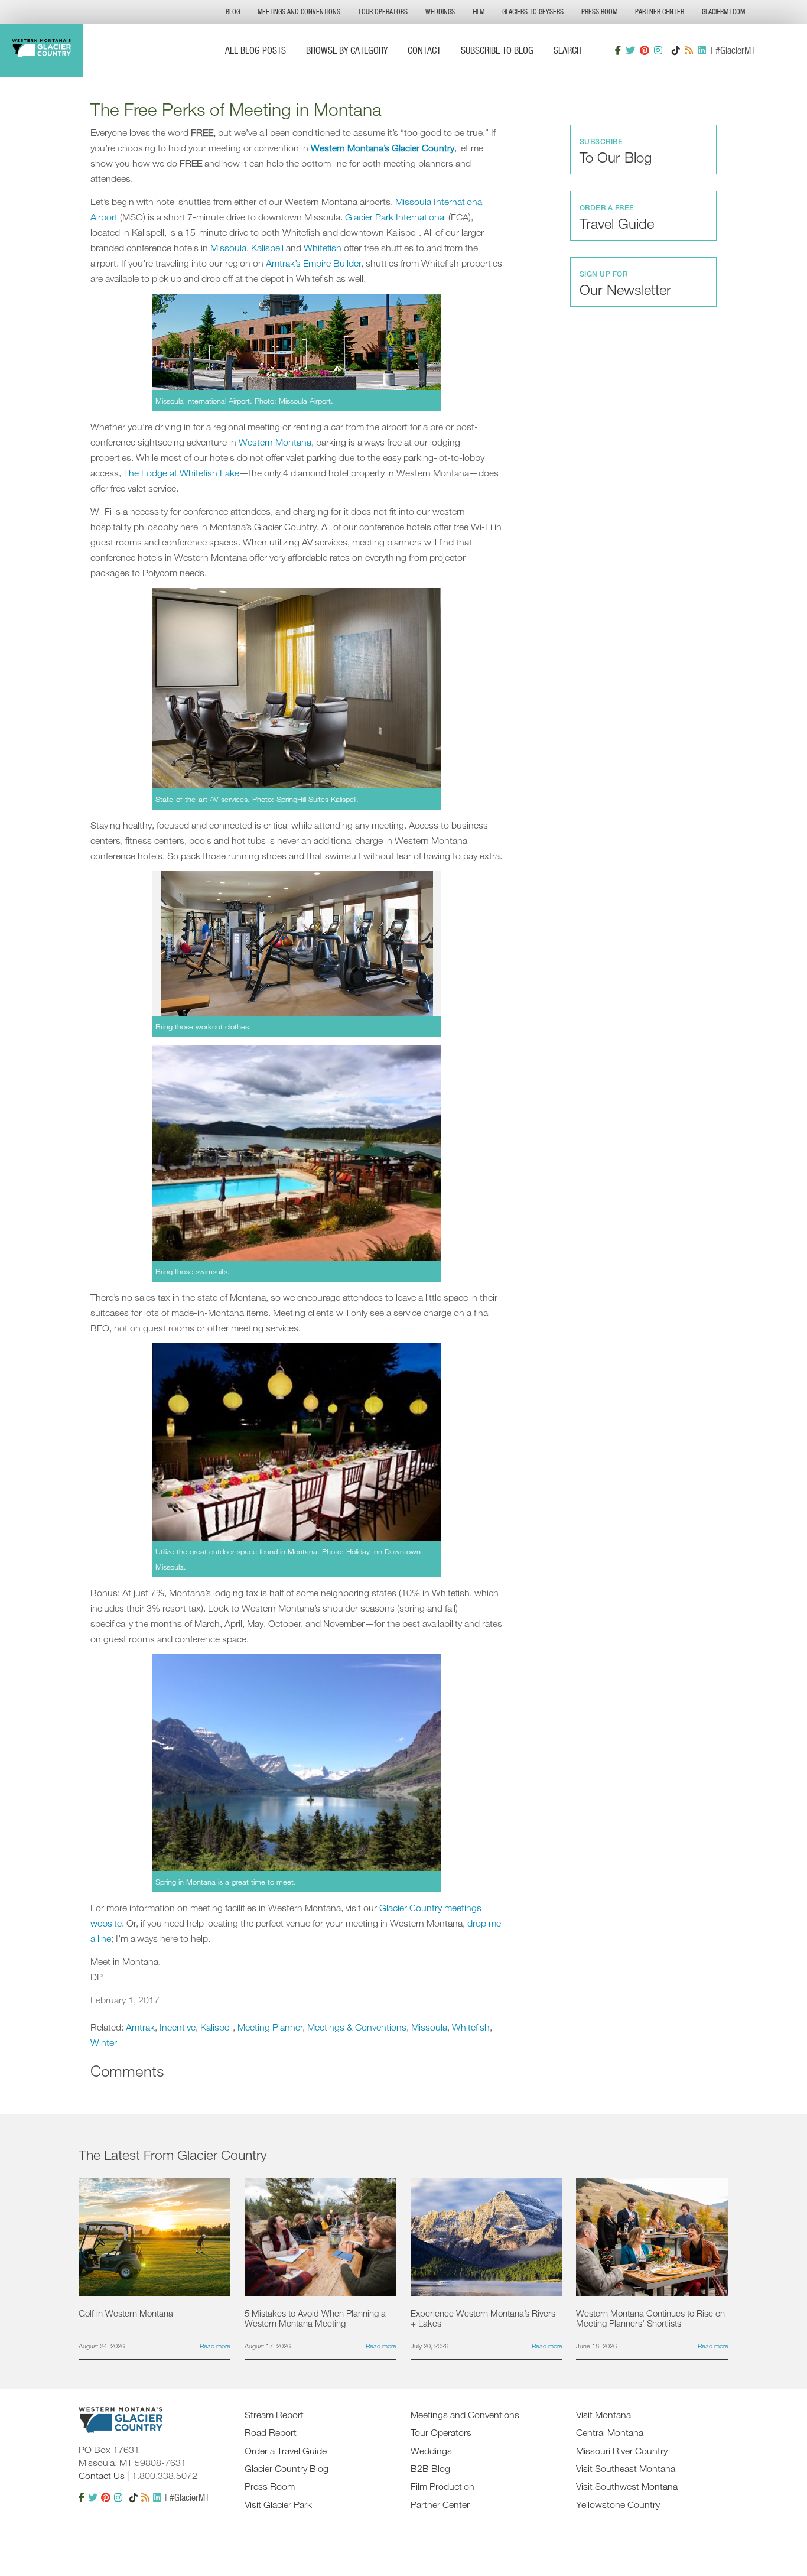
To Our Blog (616, 151)
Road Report (271, 2432)
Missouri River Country (622, 2451)
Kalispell (267, 248)
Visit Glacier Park (278, 2504)
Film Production (442, 2486)
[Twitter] (630, 50)
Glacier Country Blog (287, 2468)
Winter (104, 2042)
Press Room (599, 12)
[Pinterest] (645, 50)
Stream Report (274, 2415)
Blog (233, 12)
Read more (215, 2346)
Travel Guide (617, 217)
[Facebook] (618, 50)
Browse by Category (347, 50)
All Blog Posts (256, 50)
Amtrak (140, 2027)
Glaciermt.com (723, 12)
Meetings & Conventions (357, 2027)
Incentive (178, 2027)
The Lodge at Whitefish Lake (181, 473)
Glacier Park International (396, 217)
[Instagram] (658, 50)
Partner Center (660, 12)
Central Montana (610, 2432)
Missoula (228, 248)
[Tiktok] (676, 50)
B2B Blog (430, 2468)
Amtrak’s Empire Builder (313, 263)
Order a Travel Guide (286, 2451)
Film (479, 12)
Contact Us (102, 2476)
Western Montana (275, 442)
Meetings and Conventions (299, 12)
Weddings (440, 12)
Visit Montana (603, 2415)
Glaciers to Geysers (533, 12)
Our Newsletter (625, 284)
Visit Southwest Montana (627, 2486)
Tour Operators (383, 12)
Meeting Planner (270, 2027)
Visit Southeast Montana (626, 2468)
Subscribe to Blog (497, 50)
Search (568, 50)
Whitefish (323, 248)
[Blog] (689, 50)
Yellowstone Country (618, 2504)
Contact (424, 50)
